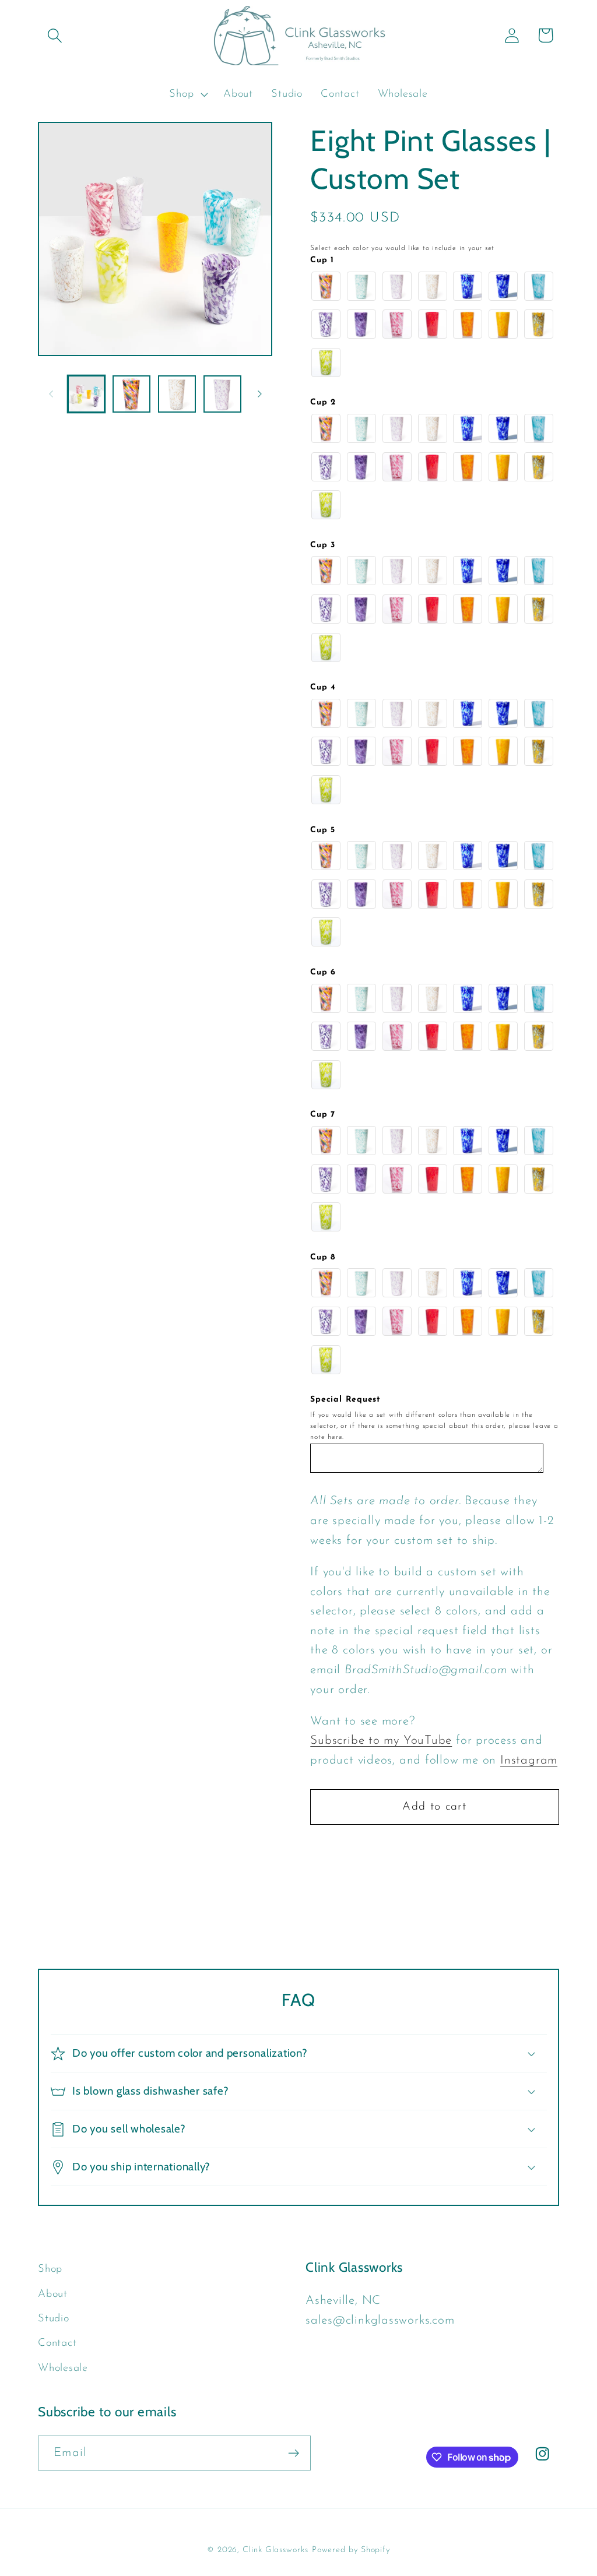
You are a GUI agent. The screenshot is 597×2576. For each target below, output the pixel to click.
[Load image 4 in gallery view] (222, 394)
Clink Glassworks (275, 2550)
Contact (57, 2343)
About (53, 2294)
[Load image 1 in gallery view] (87, 394)
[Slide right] (259, 394)
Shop (50, 2269)
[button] (55, 35)
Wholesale (63, 2368)
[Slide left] (51, 394)
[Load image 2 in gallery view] (131, 394)
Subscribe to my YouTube (381, 1741)
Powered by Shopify (351, 2550)
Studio (54, 2319)
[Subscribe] (294, 2453)
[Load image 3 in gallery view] (177, 394)
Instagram (529, 1760)
